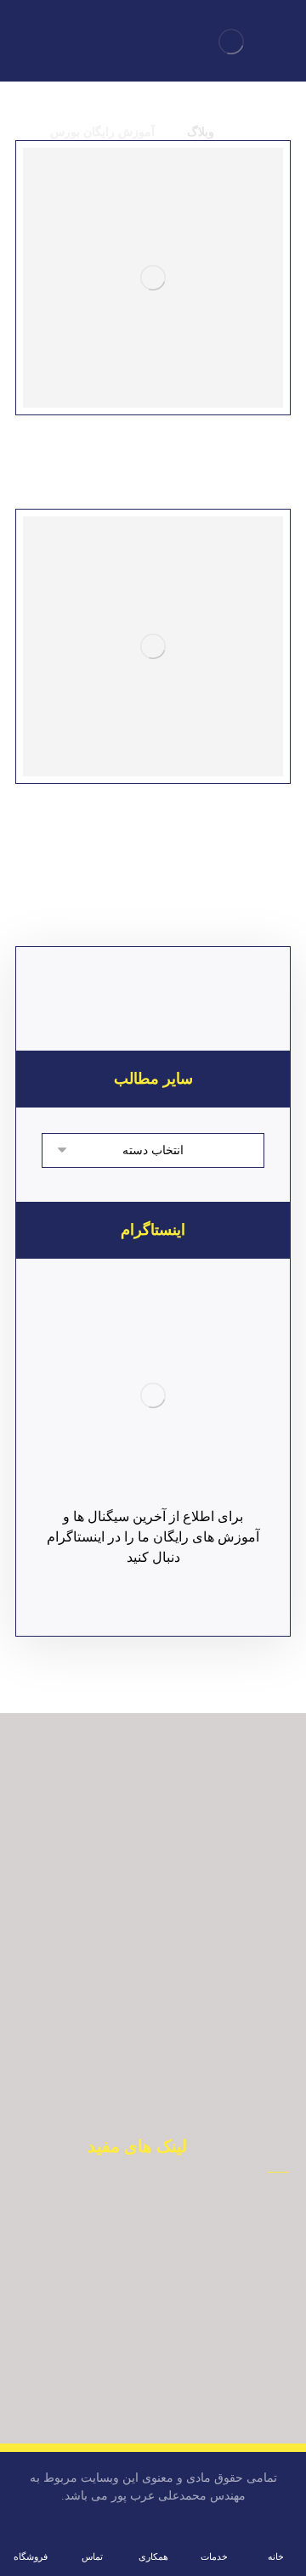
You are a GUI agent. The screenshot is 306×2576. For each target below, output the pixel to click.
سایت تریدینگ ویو (127, 2388)
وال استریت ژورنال (127, 2337)
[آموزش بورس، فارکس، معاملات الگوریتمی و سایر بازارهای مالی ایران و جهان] (231, 42)
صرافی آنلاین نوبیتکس (127, 2210)
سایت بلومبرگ (127, 2312)
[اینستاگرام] (153, 1395)
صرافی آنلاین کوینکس (127, 2286)
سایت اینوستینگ (128, 2414)
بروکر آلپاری (127, 2235)
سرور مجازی (128, 2363)
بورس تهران (128, 2261)
